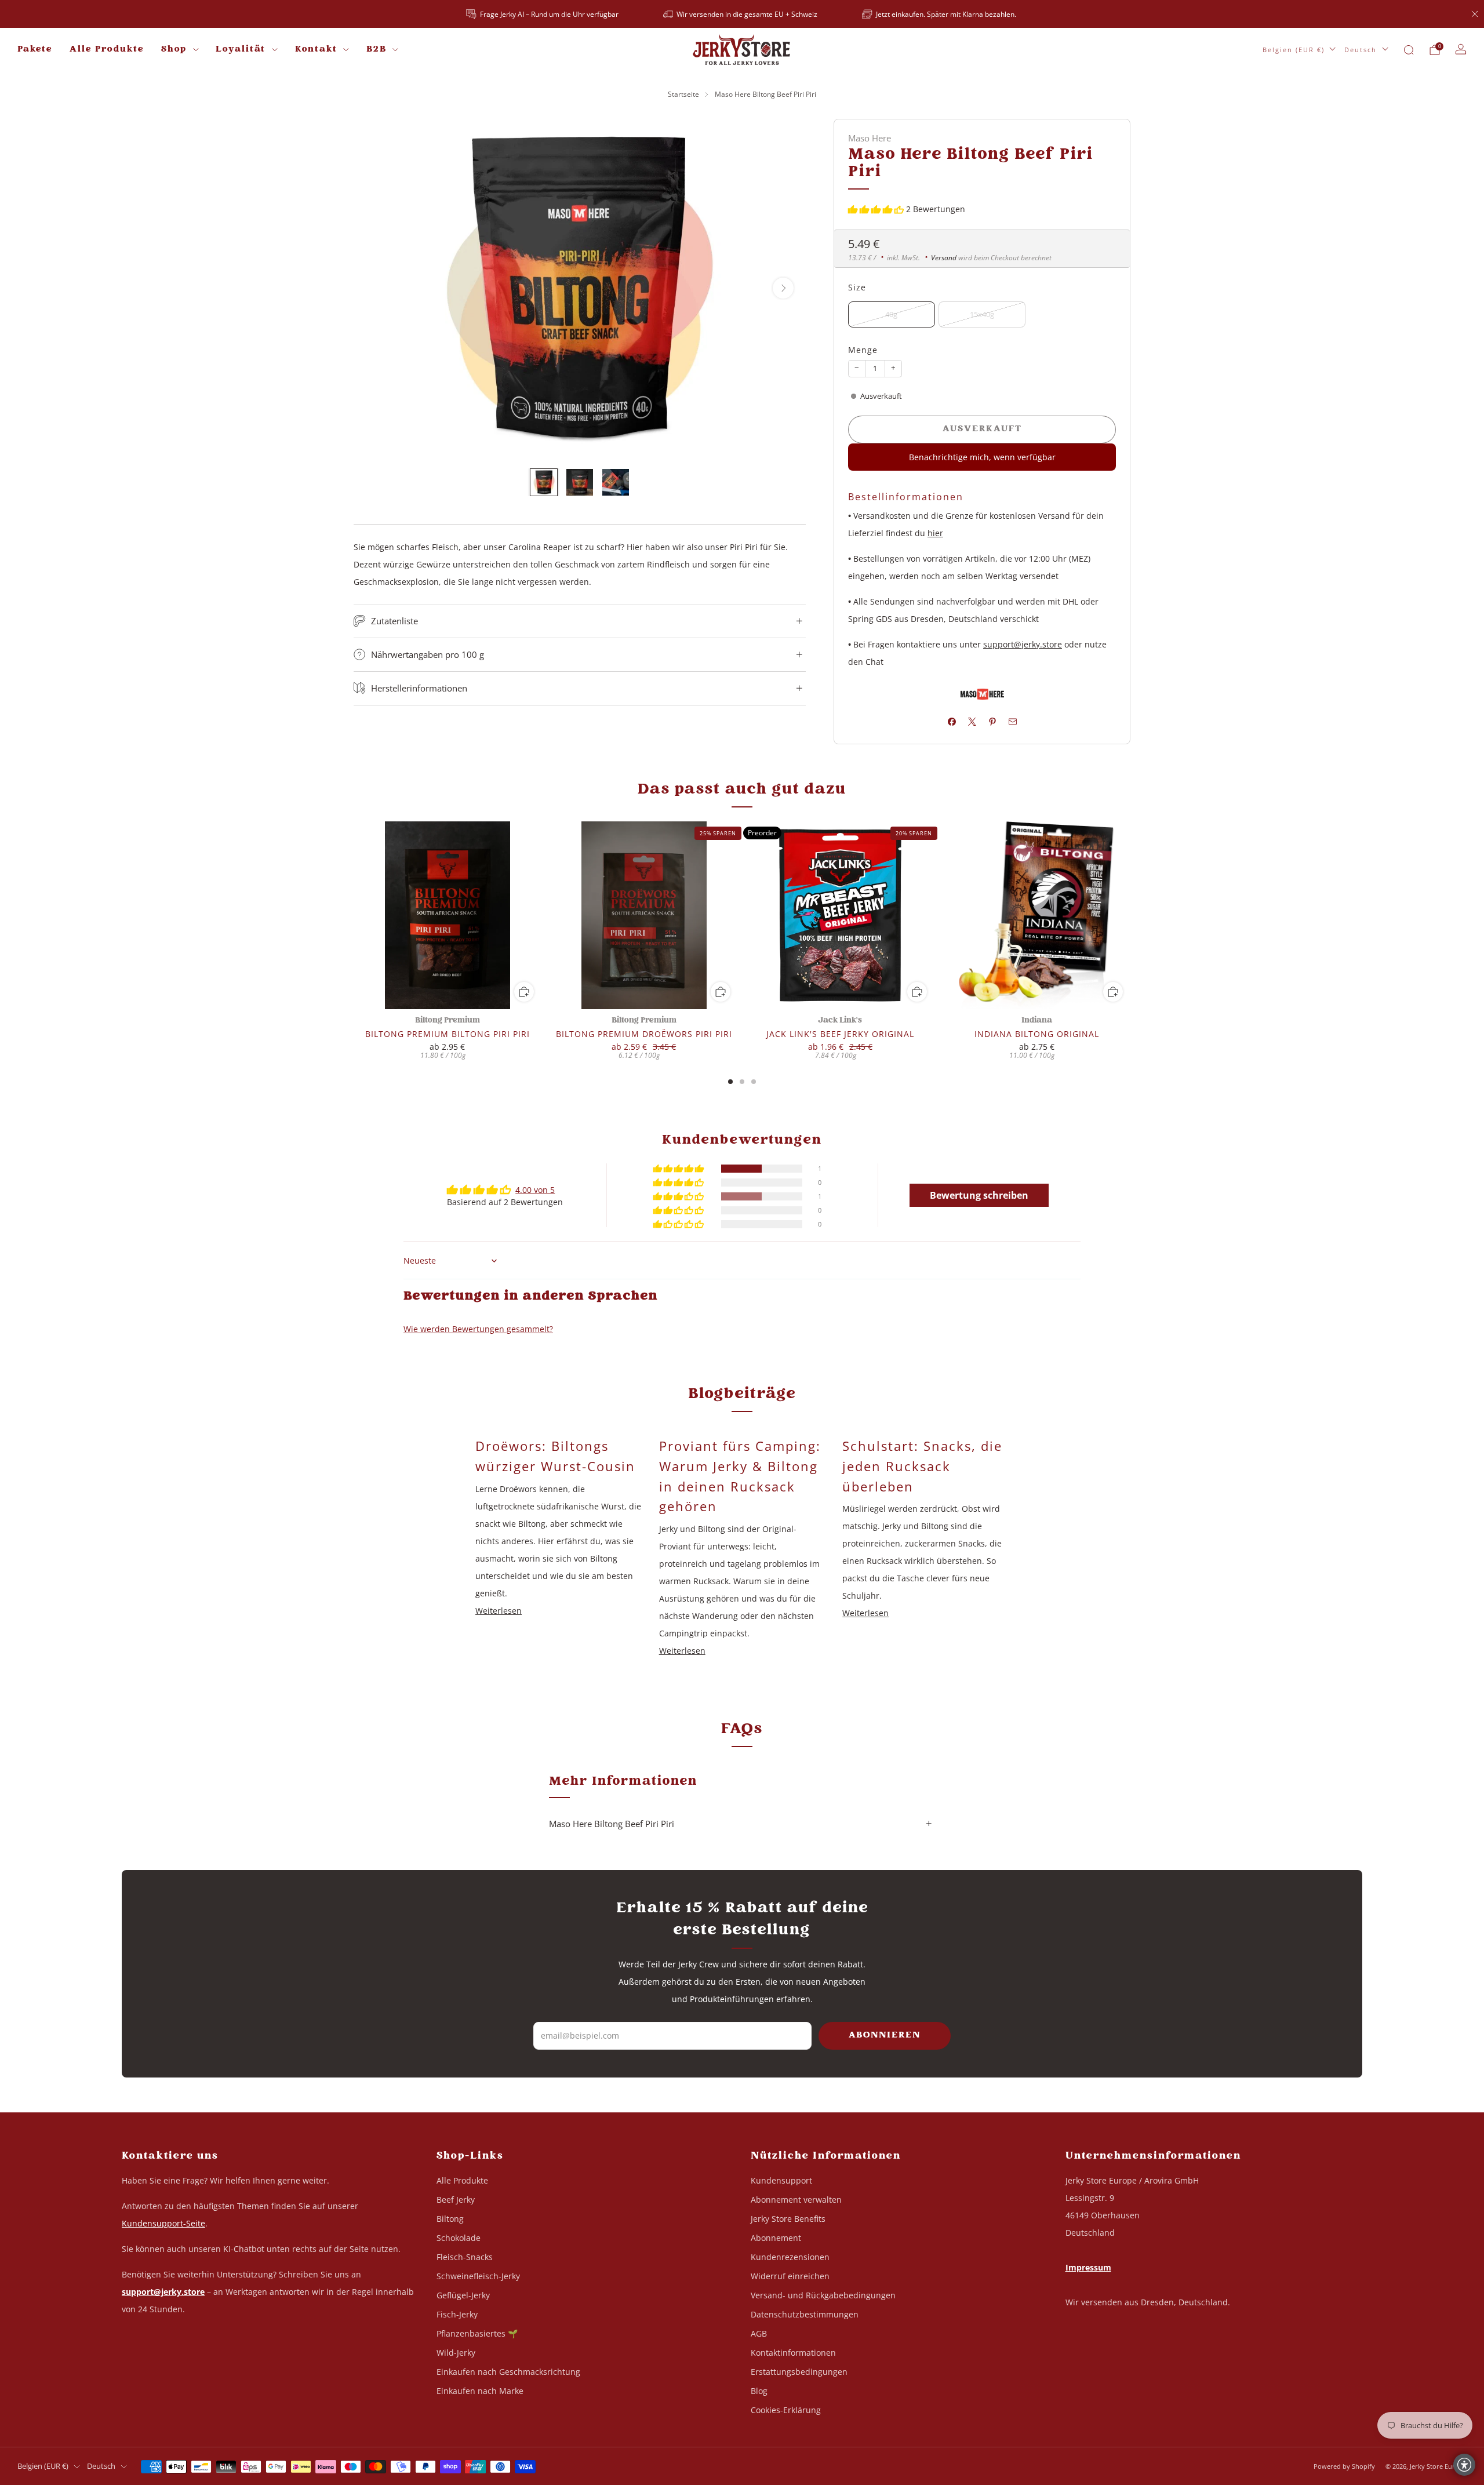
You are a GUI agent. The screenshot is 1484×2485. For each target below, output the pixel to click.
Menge (863, 350)
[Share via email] (1012, 722)
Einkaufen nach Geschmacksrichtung (508, 2372)
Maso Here (870, 138)
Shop (174, 50)
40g (891, 314)
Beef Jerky (456, 2200)
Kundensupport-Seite (163, 2223)
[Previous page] (354, 916)
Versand (944, 257)
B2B (377, 50)
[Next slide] (783, 288)
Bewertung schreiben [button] (979, 1195)
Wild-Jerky (456, 2353)
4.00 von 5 (535, 1190)
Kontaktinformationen (793, 2353)
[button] (877, 209)
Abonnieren (885, 2035)
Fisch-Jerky (457, 2314)
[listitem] (543, 14)
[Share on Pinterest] (992, 722)
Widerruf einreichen (790, 2276)
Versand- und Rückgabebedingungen (823, 2295)
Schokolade (459, 2238)
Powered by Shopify (1344, 2466)
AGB (759, 2333)
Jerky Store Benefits (788, 2219)
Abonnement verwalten (796, 2200)
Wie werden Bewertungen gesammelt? (478, 1329)
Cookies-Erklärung (786, 2410)
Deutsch (1361, 50)
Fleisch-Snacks (465, 2257)
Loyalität (241, 50)
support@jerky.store (1023, 644)
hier (935, 533)
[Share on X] (972, 722)
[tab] (730, 1082)
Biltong (450, 2219)
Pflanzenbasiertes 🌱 (477, 2333)
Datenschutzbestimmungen (805, 2314)
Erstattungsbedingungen (799, 2372)
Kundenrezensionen (790, 2257)
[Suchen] (1409, 50)
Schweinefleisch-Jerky (478, 2276)
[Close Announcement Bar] (1475, 14)
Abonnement (776, 2238)
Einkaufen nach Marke (480, 2391)
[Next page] (1130, 916)
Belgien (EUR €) (1294, 50)
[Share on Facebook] (952, 722)
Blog (759, 2391)
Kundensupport (781, 2180)
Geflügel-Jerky (463, 2295)
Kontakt (316, 50)
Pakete (35, 50)
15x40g (982, 314)
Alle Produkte (107, 50)
